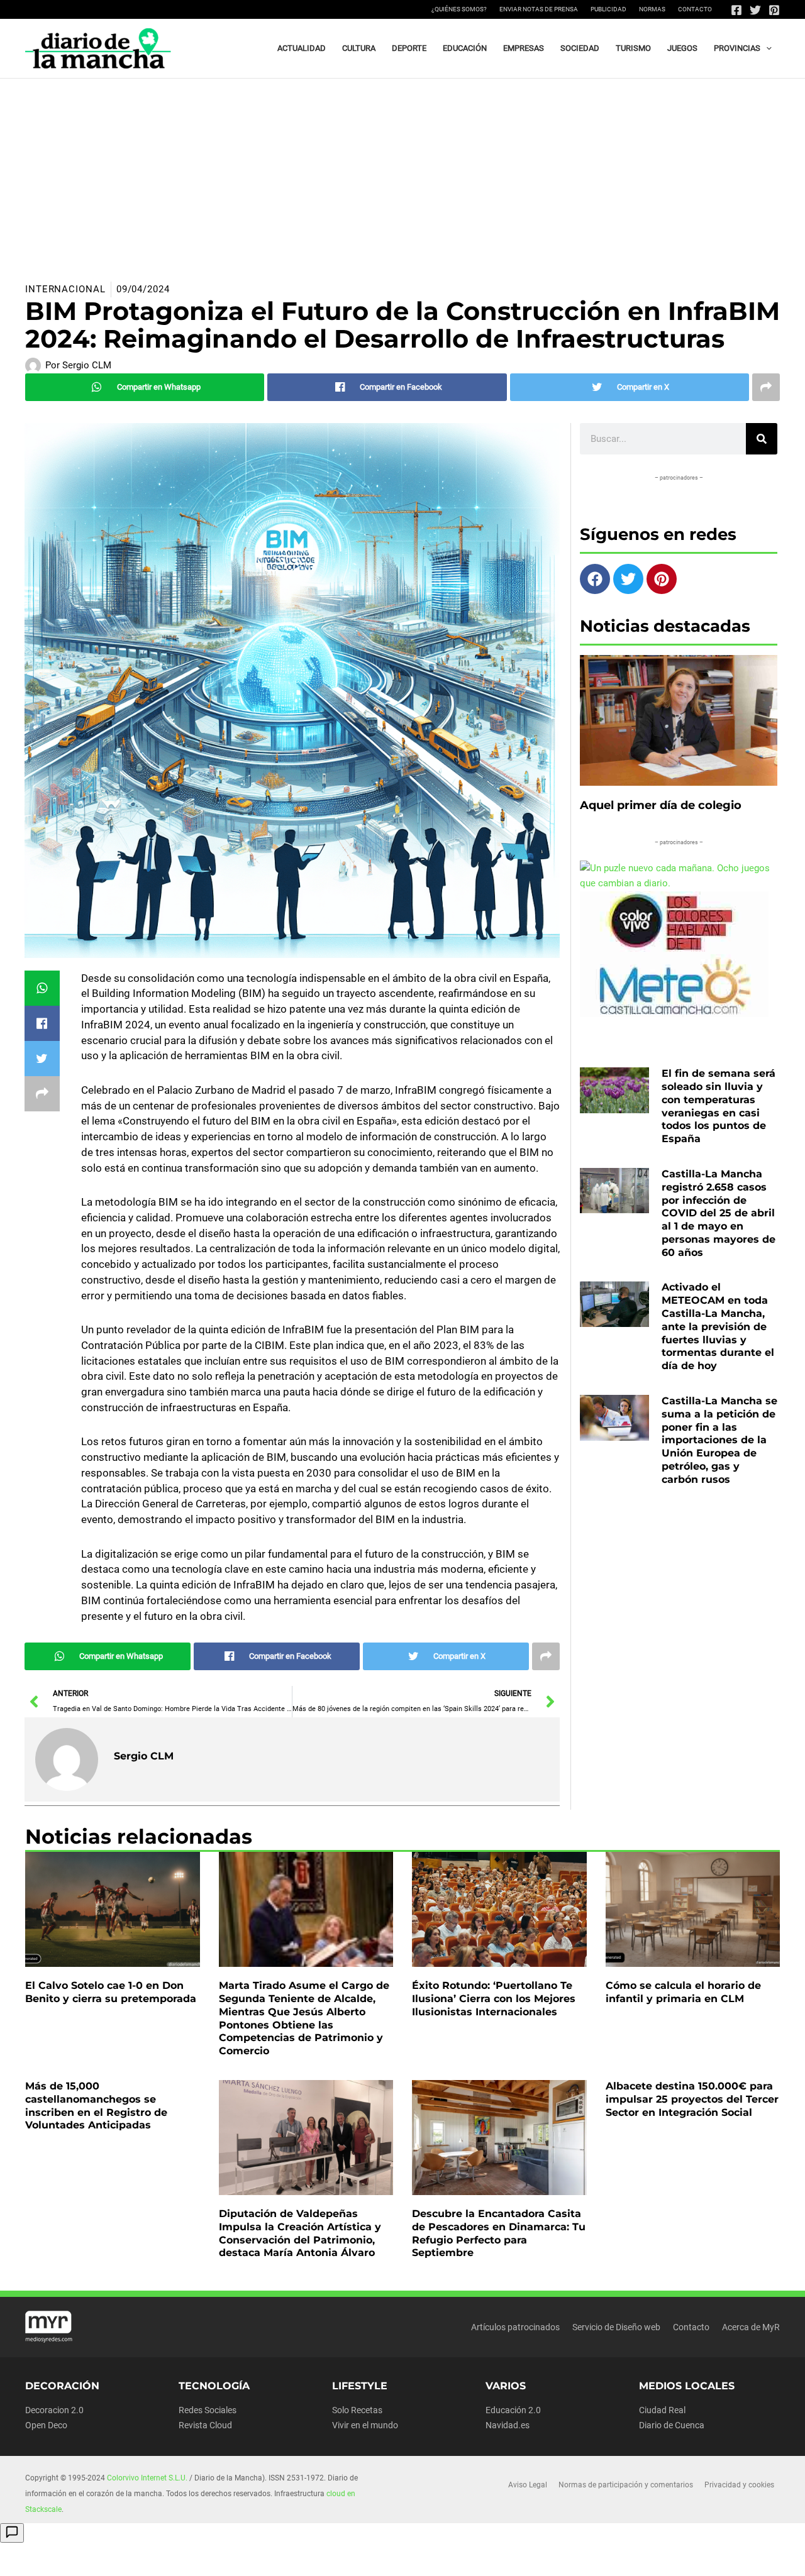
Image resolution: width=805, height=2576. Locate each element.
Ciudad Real (662, 2410)
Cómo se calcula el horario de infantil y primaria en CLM (683, 1992)
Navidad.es (508, 2425)
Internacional (65, 289)
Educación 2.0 (513, 2410)
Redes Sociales (208, 2410)
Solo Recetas (357, 2410)
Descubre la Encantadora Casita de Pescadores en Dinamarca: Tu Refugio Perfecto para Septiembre (499, 2233)
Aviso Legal (528, 2485)
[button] (766, 48)
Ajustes (672, 2557)
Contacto (695, 9)
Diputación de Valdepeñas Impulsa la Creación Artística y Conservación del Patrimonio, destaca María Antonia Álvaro (300, 2233)
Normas (652, 9)
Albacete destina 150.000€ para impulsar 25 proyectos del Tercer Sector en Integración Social (692, 2099)
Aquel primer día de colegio (661, 805)
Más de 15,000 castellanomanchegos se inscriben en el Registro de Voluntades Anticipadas (96, 2105)
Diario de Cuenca (672, 2425)
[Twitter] (755, 10)
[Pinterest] (774, 10)
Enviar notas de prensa (539, 9)
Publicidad (608, 9)
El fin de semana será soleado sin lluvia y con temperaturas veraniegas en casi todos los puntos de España (719, 1106)
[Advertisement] (402, 173)
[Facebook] (736, 10)
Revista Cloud (205, 2425)
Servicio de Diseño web (616, 2327)
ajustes (433, 2562)
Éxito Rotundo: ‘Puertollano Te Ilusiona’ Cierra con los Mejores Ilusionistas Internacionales (494, 1999)
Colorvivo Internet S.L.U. (147, 2478)
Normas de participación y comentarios (626, 2485)
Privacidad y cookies (739, 2485)
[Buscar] (762, 439)
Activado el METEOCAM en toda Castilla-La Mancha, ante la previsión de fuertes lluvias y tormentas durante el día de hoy (718, 1326)
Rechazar (593, 2557)
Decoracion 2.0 (54, 2410)
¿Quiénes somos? (459, 9)
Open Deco (46, 2425)
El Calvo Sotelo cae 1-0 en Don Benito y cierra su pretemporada (111, 1992)
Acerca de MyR (751, 2327)
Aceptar (514, 2557)
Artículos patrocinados (515, 2327)
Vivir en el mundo (365, 2425)
